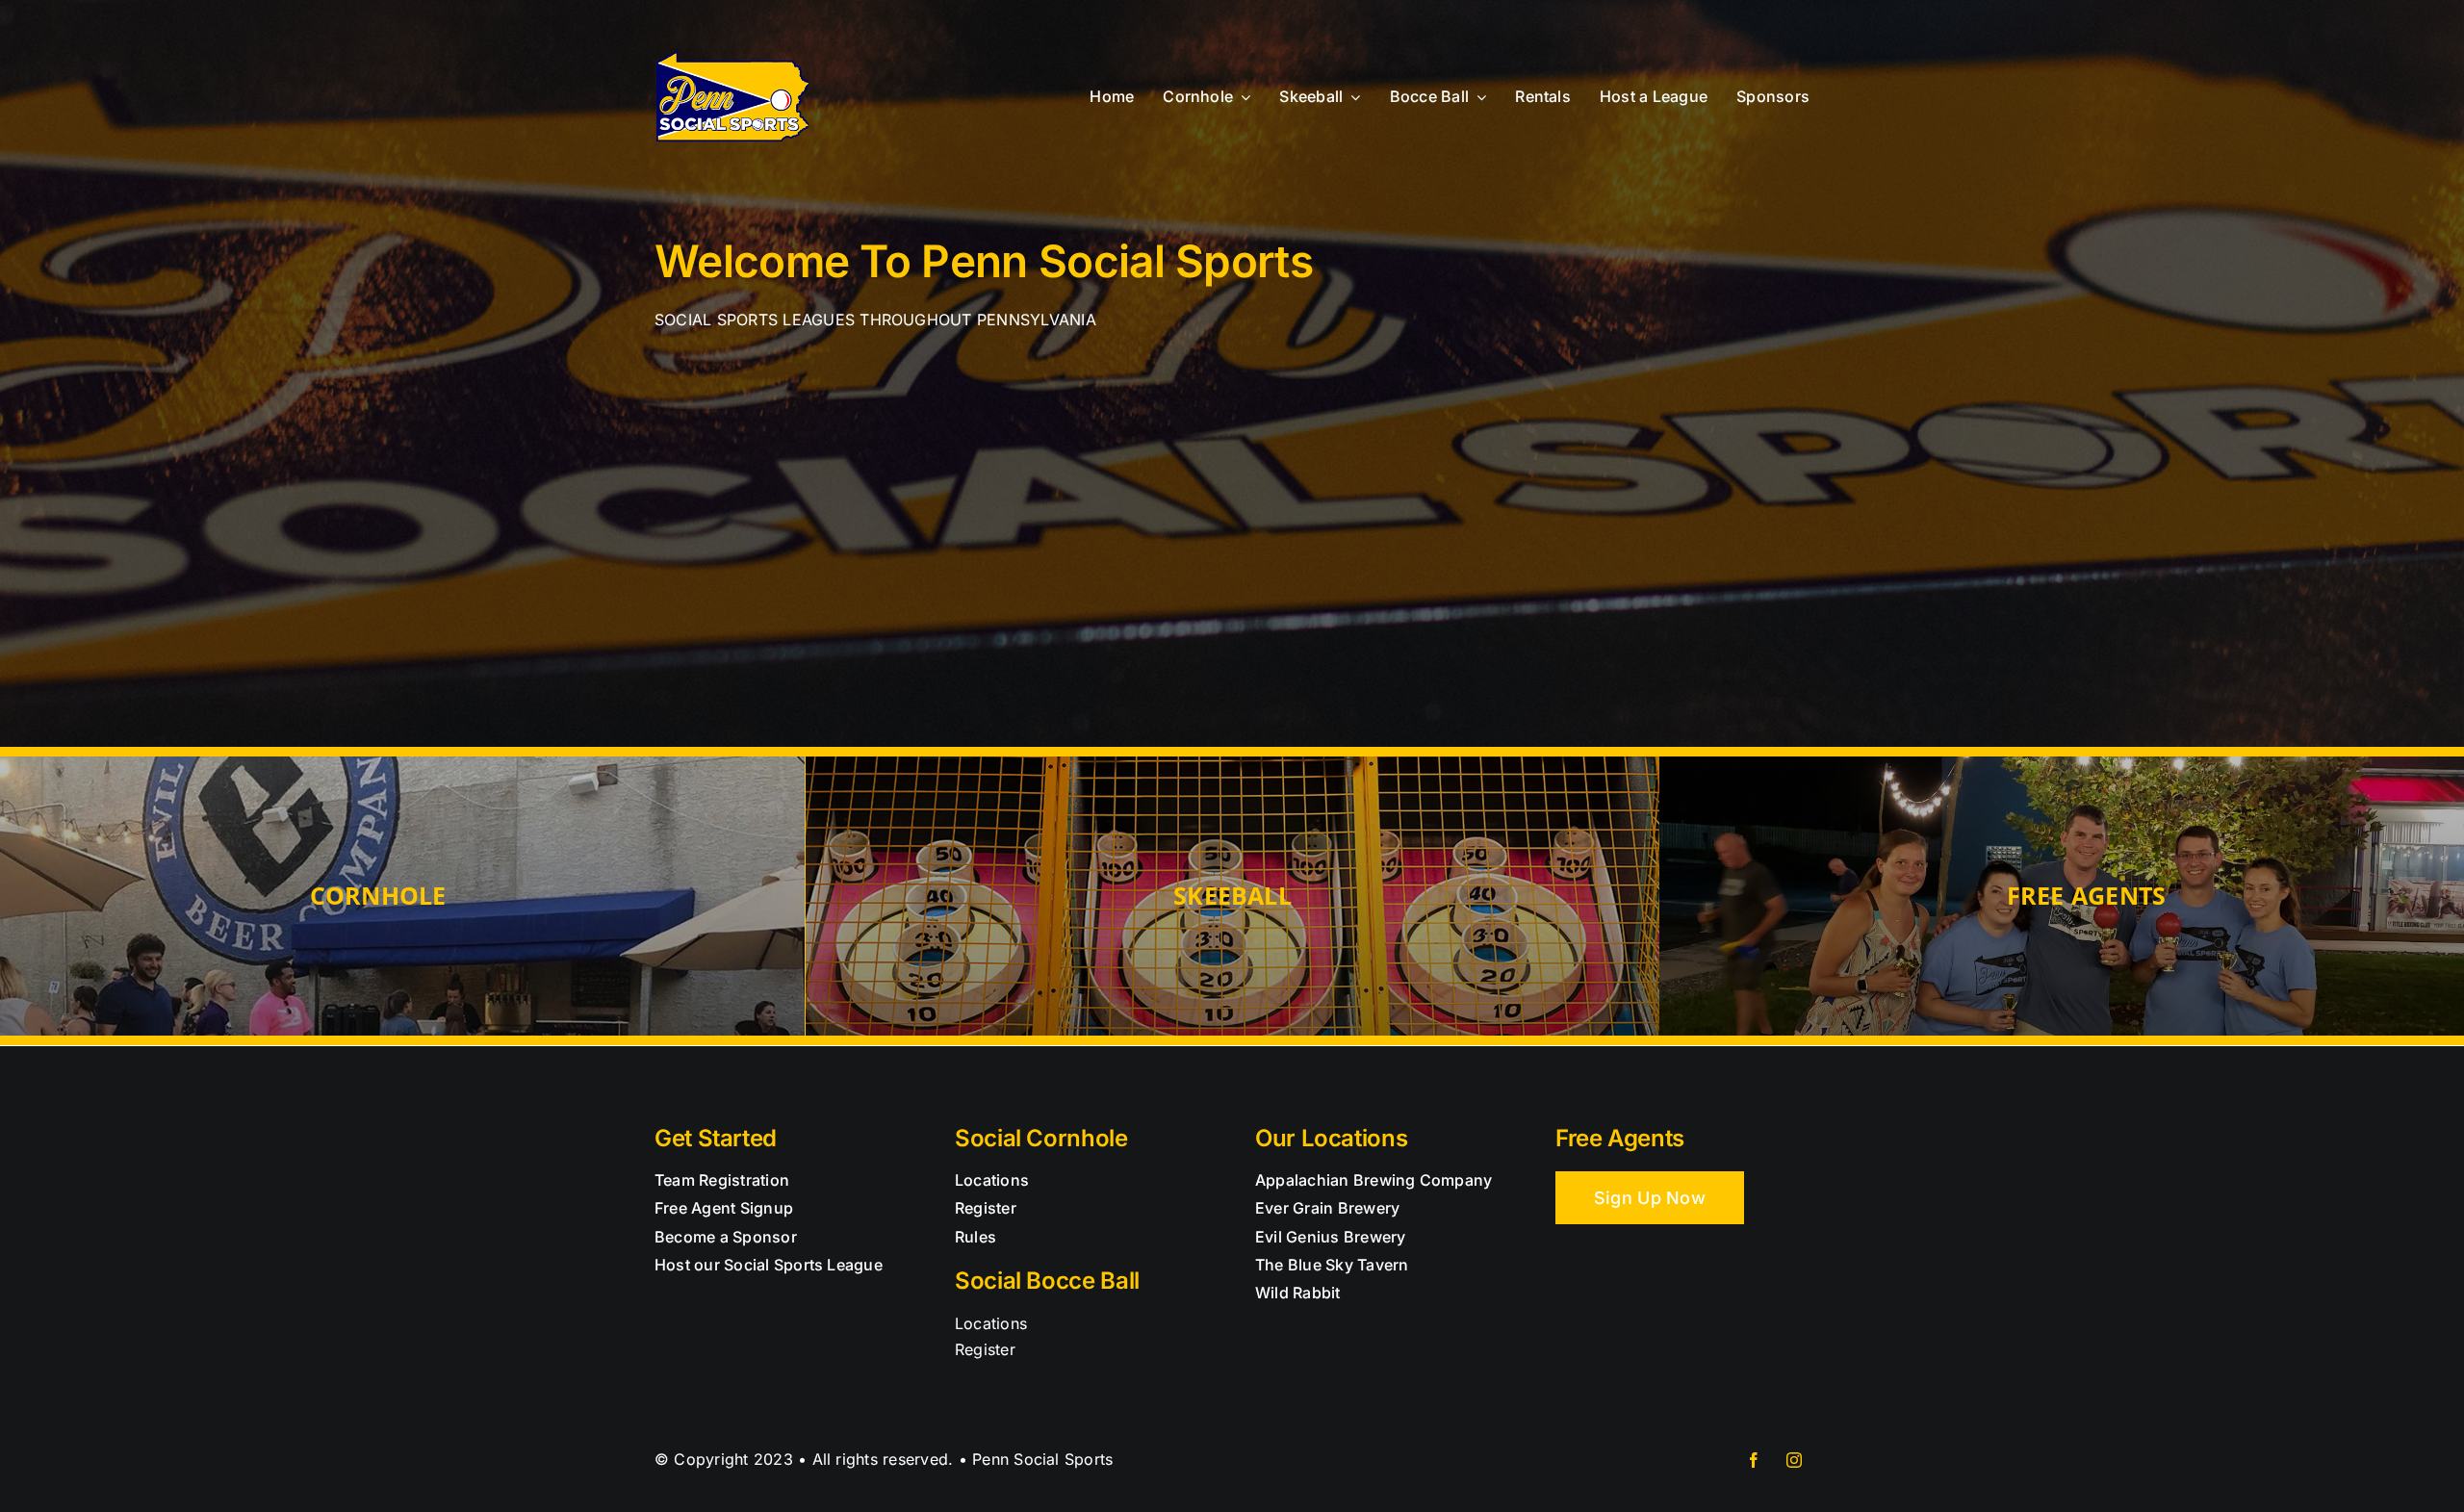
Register (985, 1349)
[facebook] (1754, 1460)
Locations (991, 1323)
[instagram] (1794, 1460)
